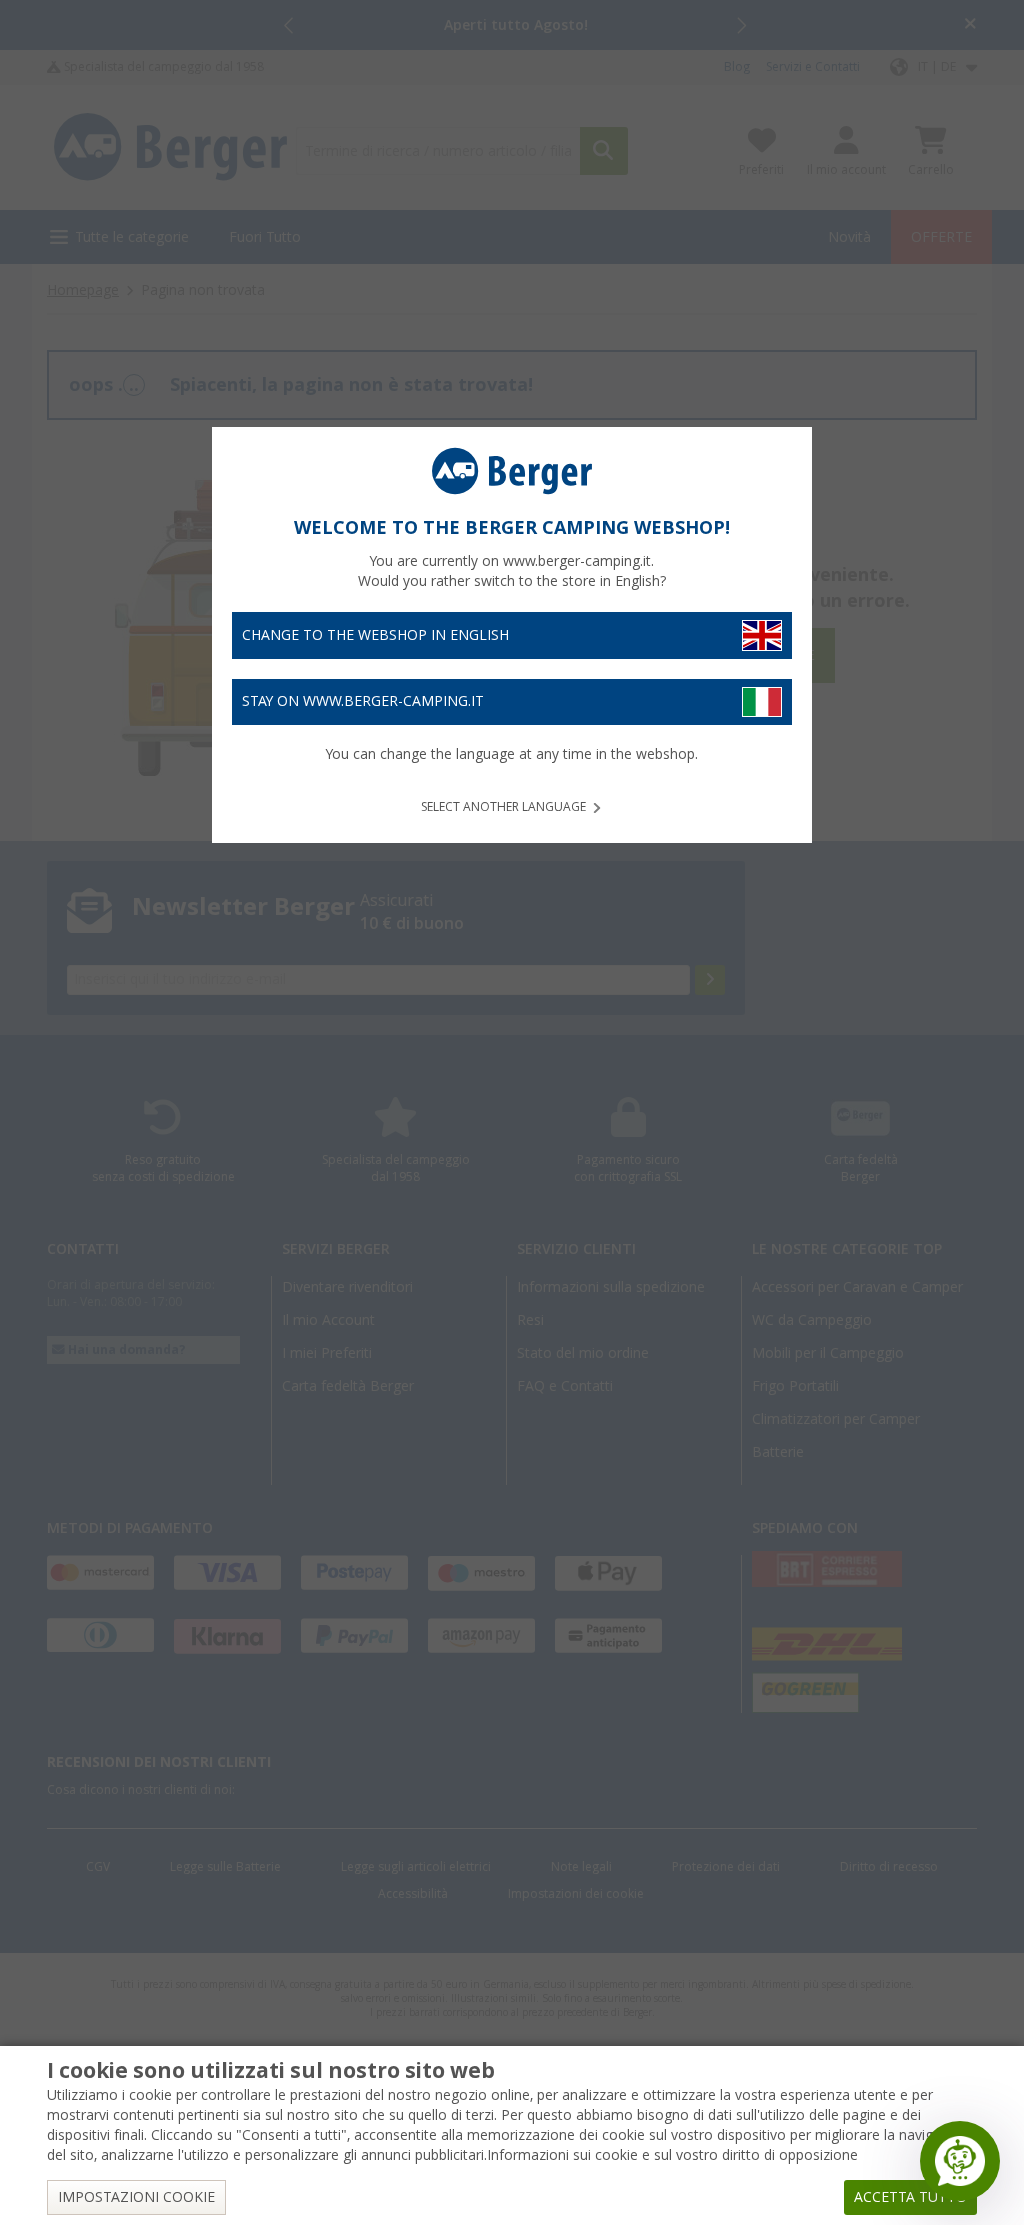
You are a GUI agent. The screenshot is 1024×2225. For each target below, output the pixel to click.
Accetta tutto (910, 2197)
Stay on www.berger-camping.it (363, 701)
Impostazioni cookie (136, 2197)
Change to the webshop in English (375, 635)
